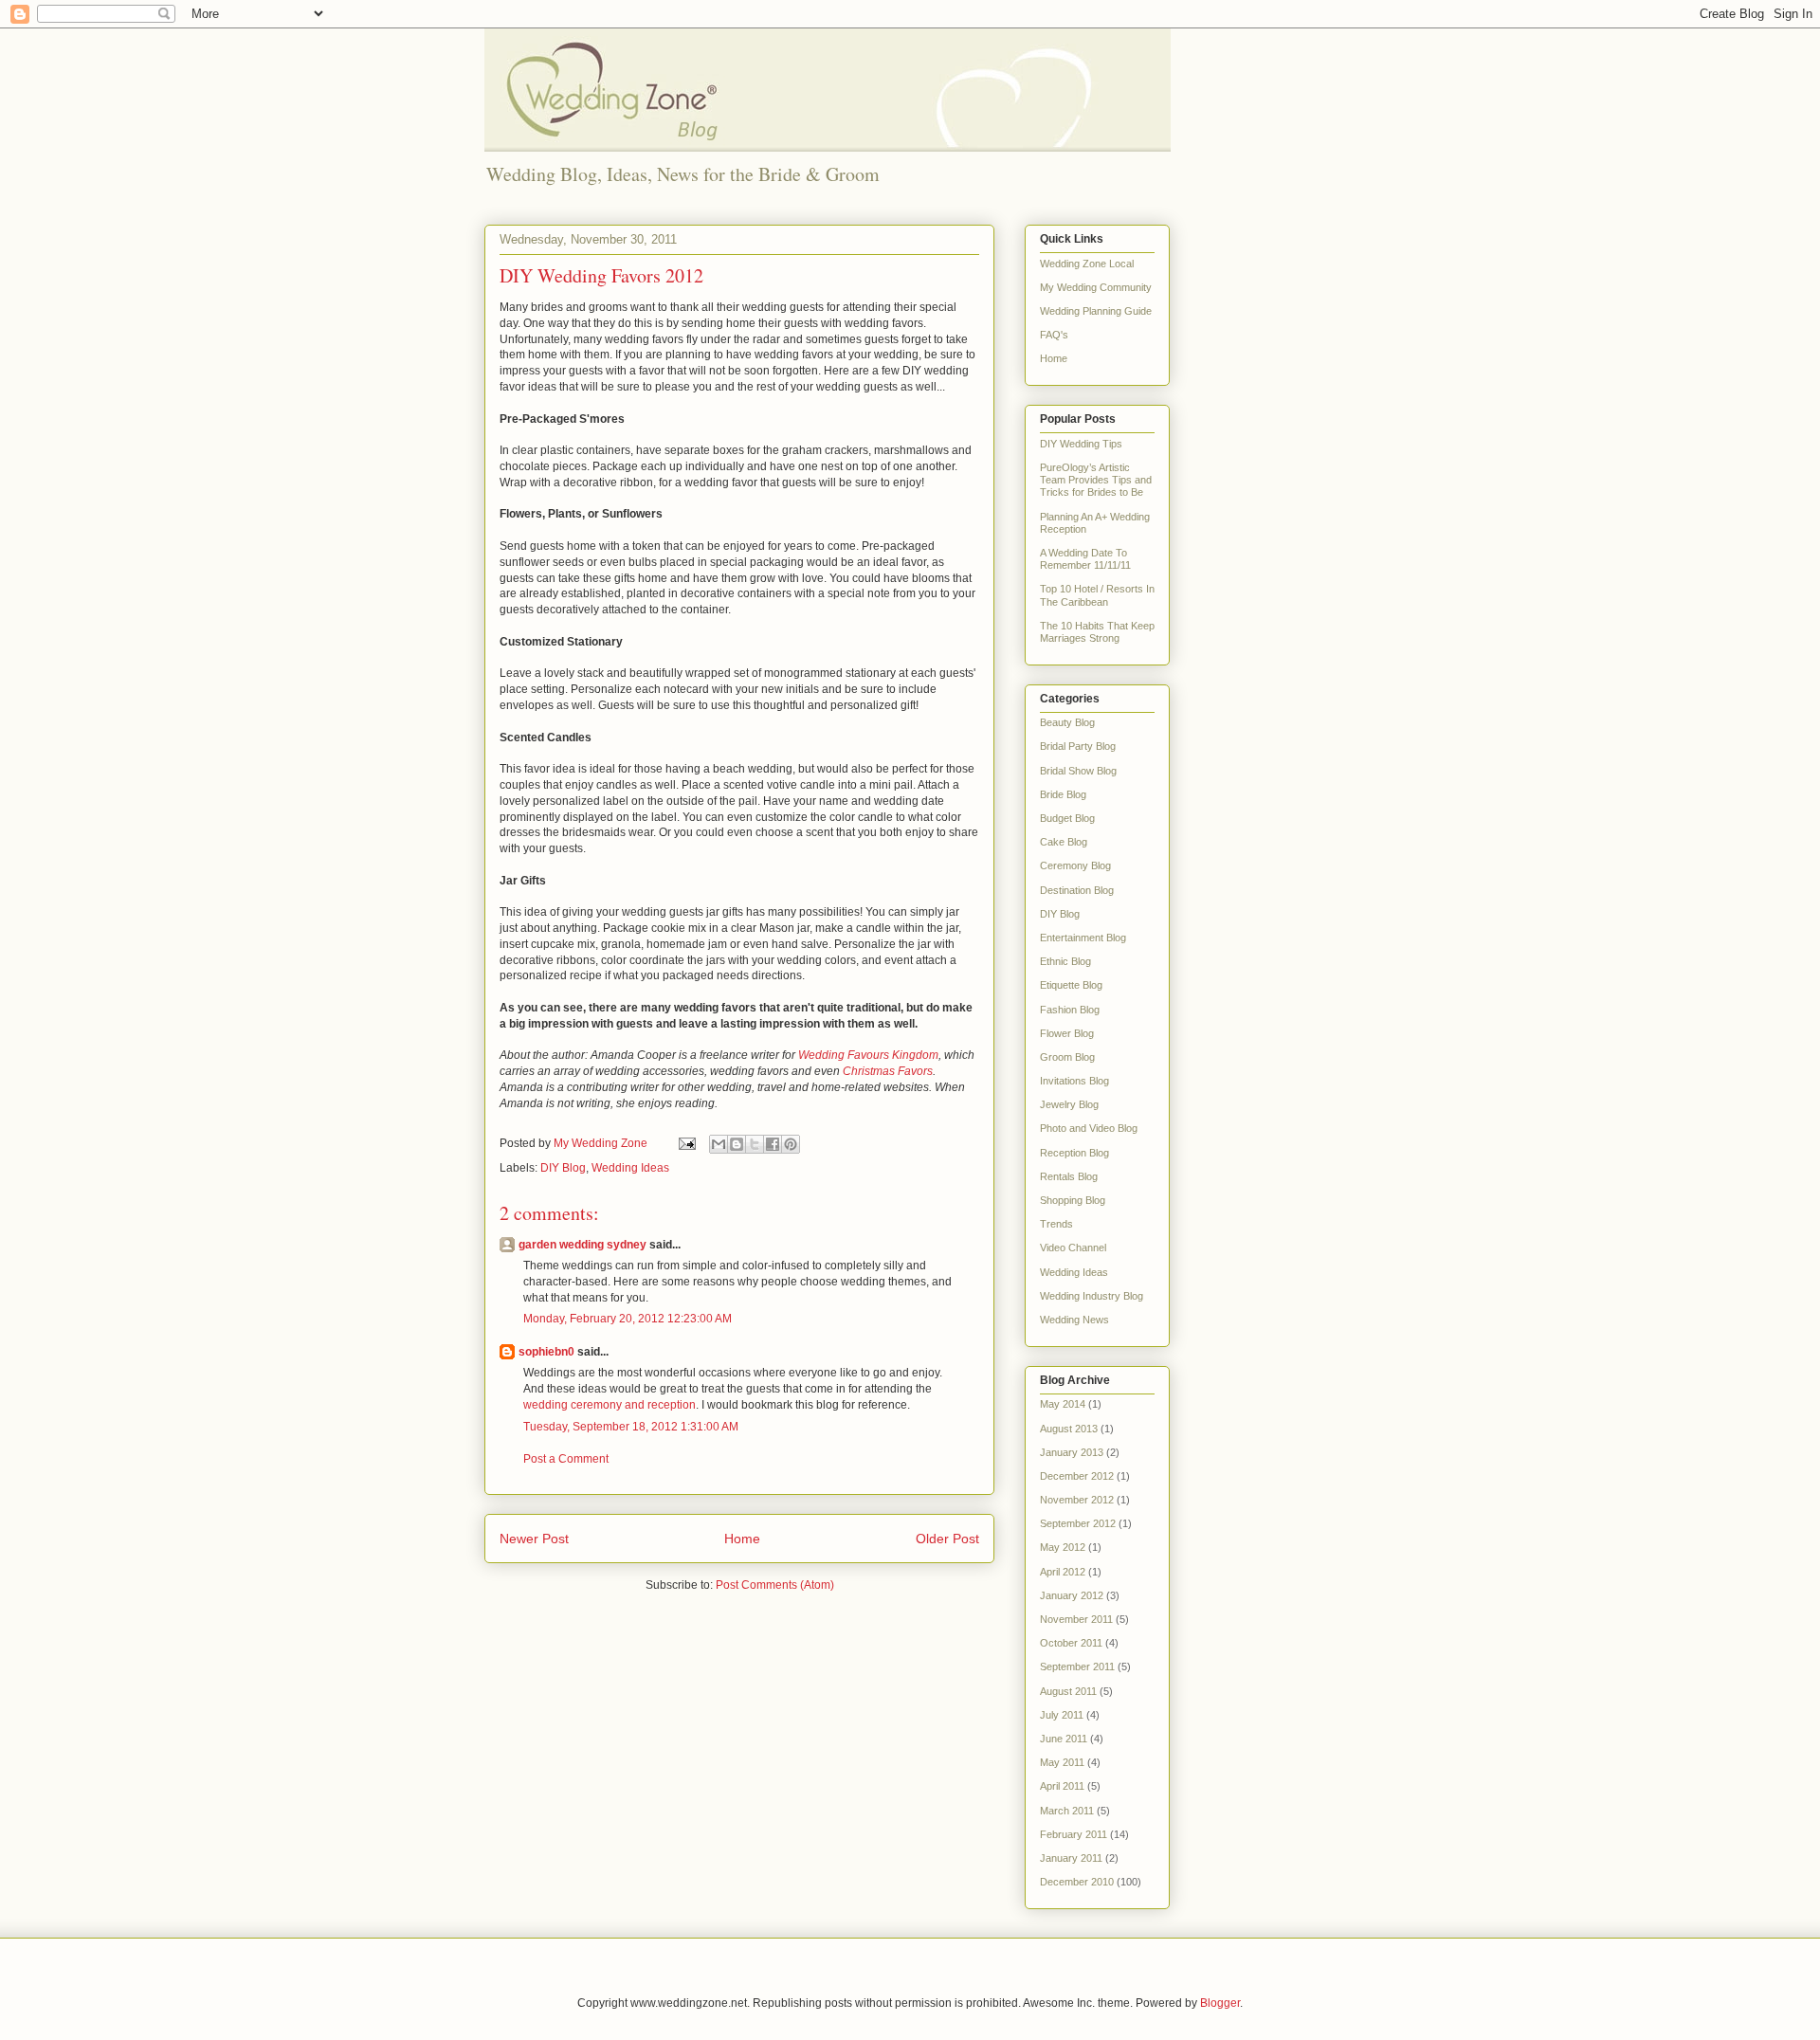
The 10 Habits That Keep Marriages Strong (1097, 632)
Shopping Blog (1073, 1200)
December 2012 (1077, 1476)
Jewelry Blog (1069, 1104)
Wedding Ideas (630, 1168)
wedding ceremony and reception (610, 1405)
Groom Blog (1067, 1057)
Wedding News (1074, 1320)
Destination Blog (1077, 890)
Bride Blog (1063, 794)
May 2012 (1063, 1547)
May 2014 (1063, 1404)
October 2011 (1071, 1643)
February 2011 (1074, 1834)
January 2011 (1071, 1858)
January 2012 (1072, 1595)
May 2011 (1062, 1762)
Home (742, 1539)
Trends (1056, 1224)
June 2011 (1064, 1739)
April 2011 (1062, 1786)
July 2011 (1062, 1715)
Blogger (1220, 2003)
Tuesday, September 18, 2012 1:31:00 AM (631, 1427)
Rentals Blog (1069, 1176)
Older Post (947, 1539)
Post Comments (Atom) (775, 1585)
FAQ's (1054, 335)
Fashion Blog (1070, 1010)
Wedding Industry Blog (1092, 1296)
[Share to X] (755, 1144)
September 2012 (1078, 1523)
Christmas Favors (888, 1071)
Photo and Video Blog (1089, 1128)
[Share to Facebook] (773, 1144)
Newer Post (534, 1539)
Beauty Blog (1067, 722)
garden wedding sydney (582, 1245)
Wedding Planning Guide (1096, 311)
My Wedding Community (1096, 287)
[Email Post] (686, 1143)
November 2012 (1077, 1500)
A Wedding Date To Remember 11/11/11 (1085, 559)
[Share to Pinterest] (791, 1144)
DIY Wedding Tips (1081, 444)
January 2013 (1072, 1452)
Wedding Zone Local (1087, 264)
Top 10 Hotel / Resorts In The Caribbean (1097, 595)
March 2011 (1067, 1811)
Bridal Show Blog (1078, 771)
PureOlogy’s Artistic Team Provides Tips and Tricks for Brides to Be (1096, 480)
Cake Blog (1064, 842)
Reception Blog (1074, 1153)
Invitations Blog (1074, 1081)
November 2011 (1076, 1619)
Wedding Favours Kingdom (868, 1055)
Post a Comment (566, 1459)
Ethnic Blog (1065, 961)
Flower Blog (1067, 1033)
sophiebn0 (546, 1352)
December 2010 (1077, 1882)
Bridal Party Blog (1078, 746)
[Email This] (719, 1144)
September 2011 (1077, 1667)
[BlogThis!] (737, 1144)
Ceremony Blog (1075, 865)
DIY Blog (563, 1168)
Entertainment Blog (1083, 938)
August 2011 (1068, 1691)
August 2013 (1069, 1429)
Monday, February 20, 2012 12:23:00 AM (628, 1319)
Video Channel (1073, 1248)
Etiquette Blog (1071, 985)
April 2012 (1063, 1572)
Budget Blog (1067, 818)
